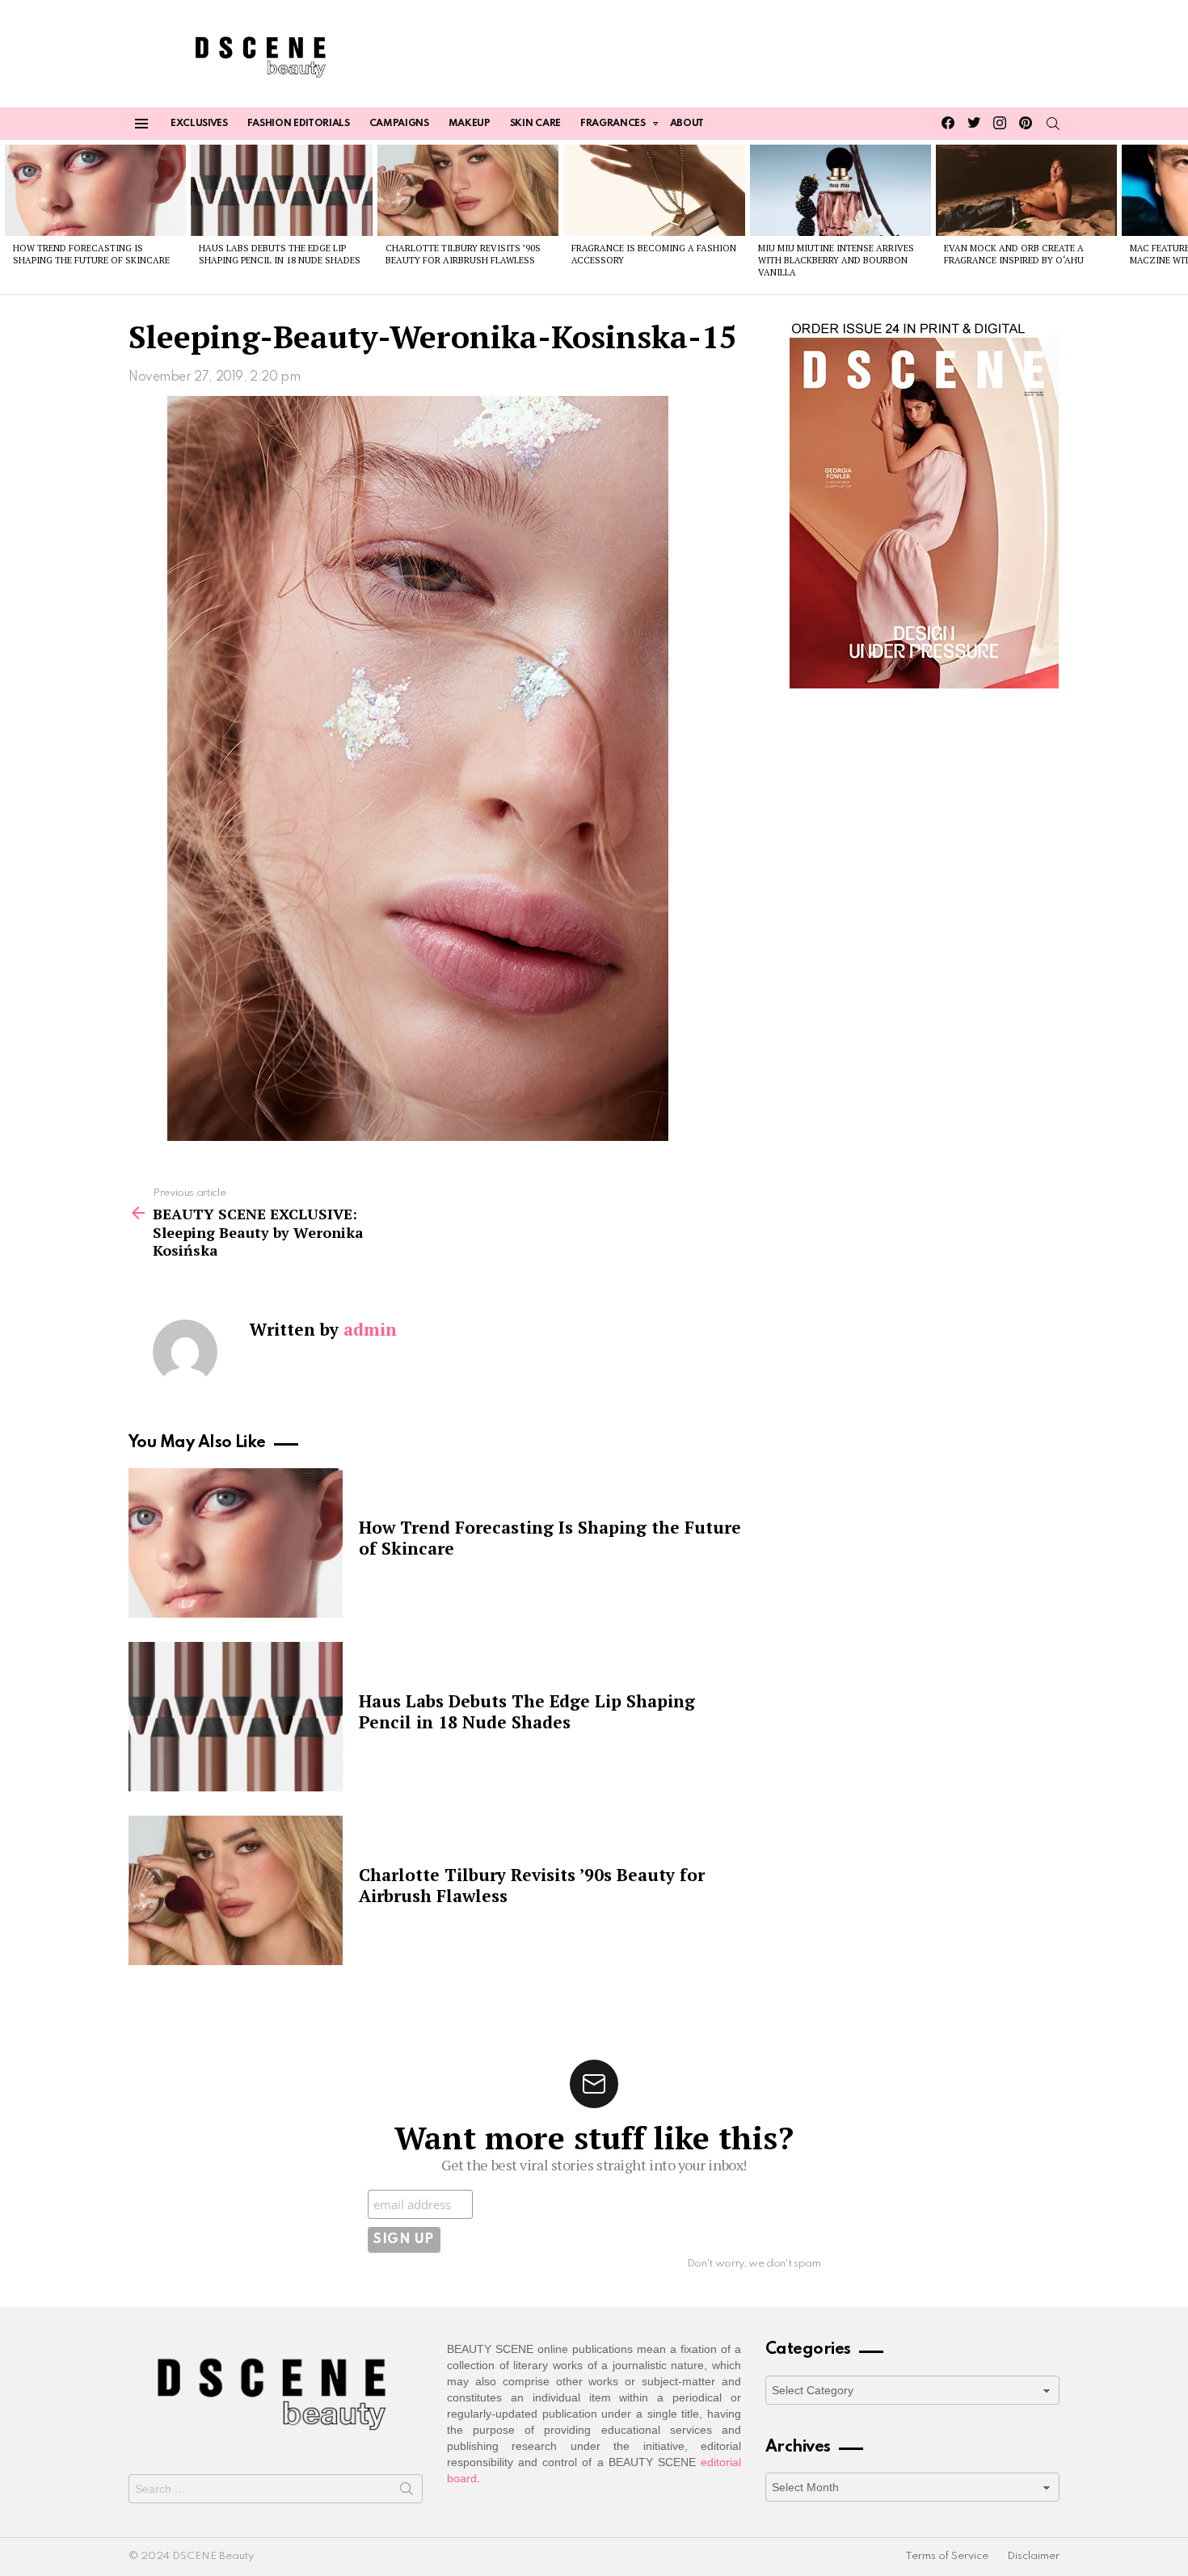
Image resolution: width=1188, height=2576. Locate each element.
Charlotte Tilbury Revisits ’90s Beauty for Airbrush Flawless (463, 254)
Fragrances (613, 124)
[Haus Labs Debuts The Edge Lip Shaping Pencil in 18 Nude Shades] (281, 190)
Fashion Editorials (299, 124)
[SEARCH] (1053, 124)
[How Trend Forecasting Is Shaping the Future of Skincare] (95, 190)
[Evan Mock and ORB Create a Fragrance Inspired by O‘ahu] (1026, 190)
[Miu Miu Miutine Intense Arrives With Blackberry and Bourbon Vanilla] (840, 190)
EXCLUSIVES (199, 124)
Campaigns (399, 124)
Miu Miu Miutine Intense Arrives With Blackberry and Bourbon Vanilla (836, 261)
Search (407, 2492)
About (687, 124)
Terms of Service (947, 2556)
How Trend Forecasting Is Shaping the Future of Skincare (91, 254)
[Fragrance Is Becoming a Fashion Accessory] (654, 190)
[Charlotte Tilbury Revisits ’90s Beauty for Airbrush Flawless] (468, 190)
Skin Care (535, 124)
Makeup (470, 124)
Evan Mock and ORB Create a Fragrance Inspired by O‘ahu (1014, 254)
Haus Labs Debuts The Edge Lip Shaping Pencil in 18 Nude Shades (280, 254)
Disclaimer (1033, 2556)
